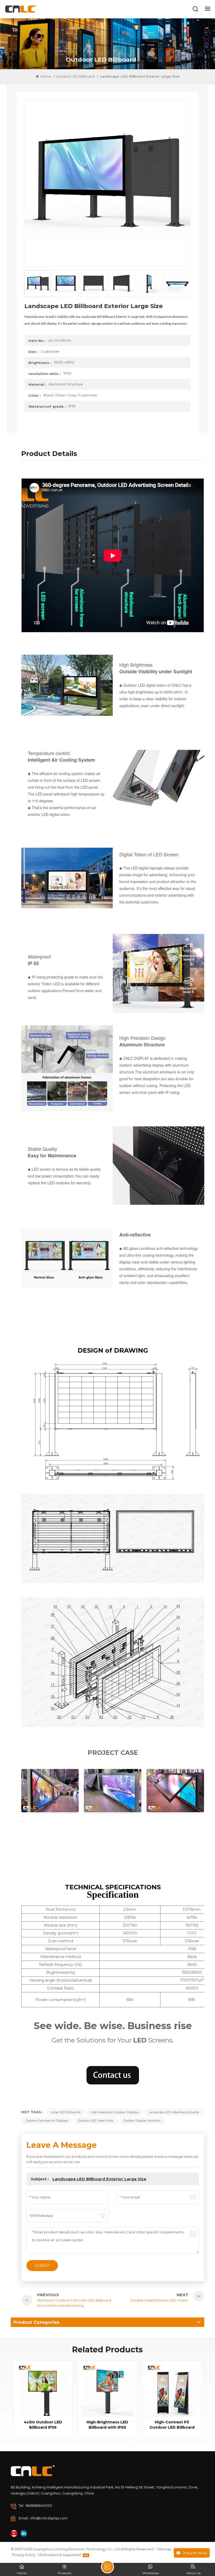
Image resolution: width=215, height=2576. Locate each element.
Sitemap (164, 2549)
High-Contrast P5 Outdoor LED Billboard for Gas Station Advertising (172, 2425)
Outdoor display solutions (142, 2121)
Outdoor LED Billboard (75, 76)
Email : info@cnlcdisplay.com (43, 2518)
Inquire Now (195, 2553)
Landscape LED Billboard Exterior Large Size (99, 2179)
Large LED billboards (65, 2112)
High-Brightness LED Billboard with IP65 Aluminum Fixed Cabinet (107, 2425)
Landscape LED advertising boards (174, 2112)
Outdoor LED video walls (96, 2121)
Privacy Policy (24, 2555)
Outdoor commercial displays (47, 2121)
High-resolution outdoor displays (115, 2112)
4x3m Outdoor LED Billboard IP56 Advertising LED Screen (43, 2425)
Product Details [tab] (49, 454)
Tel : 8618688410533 (35, 2505)
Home (46, 76)
